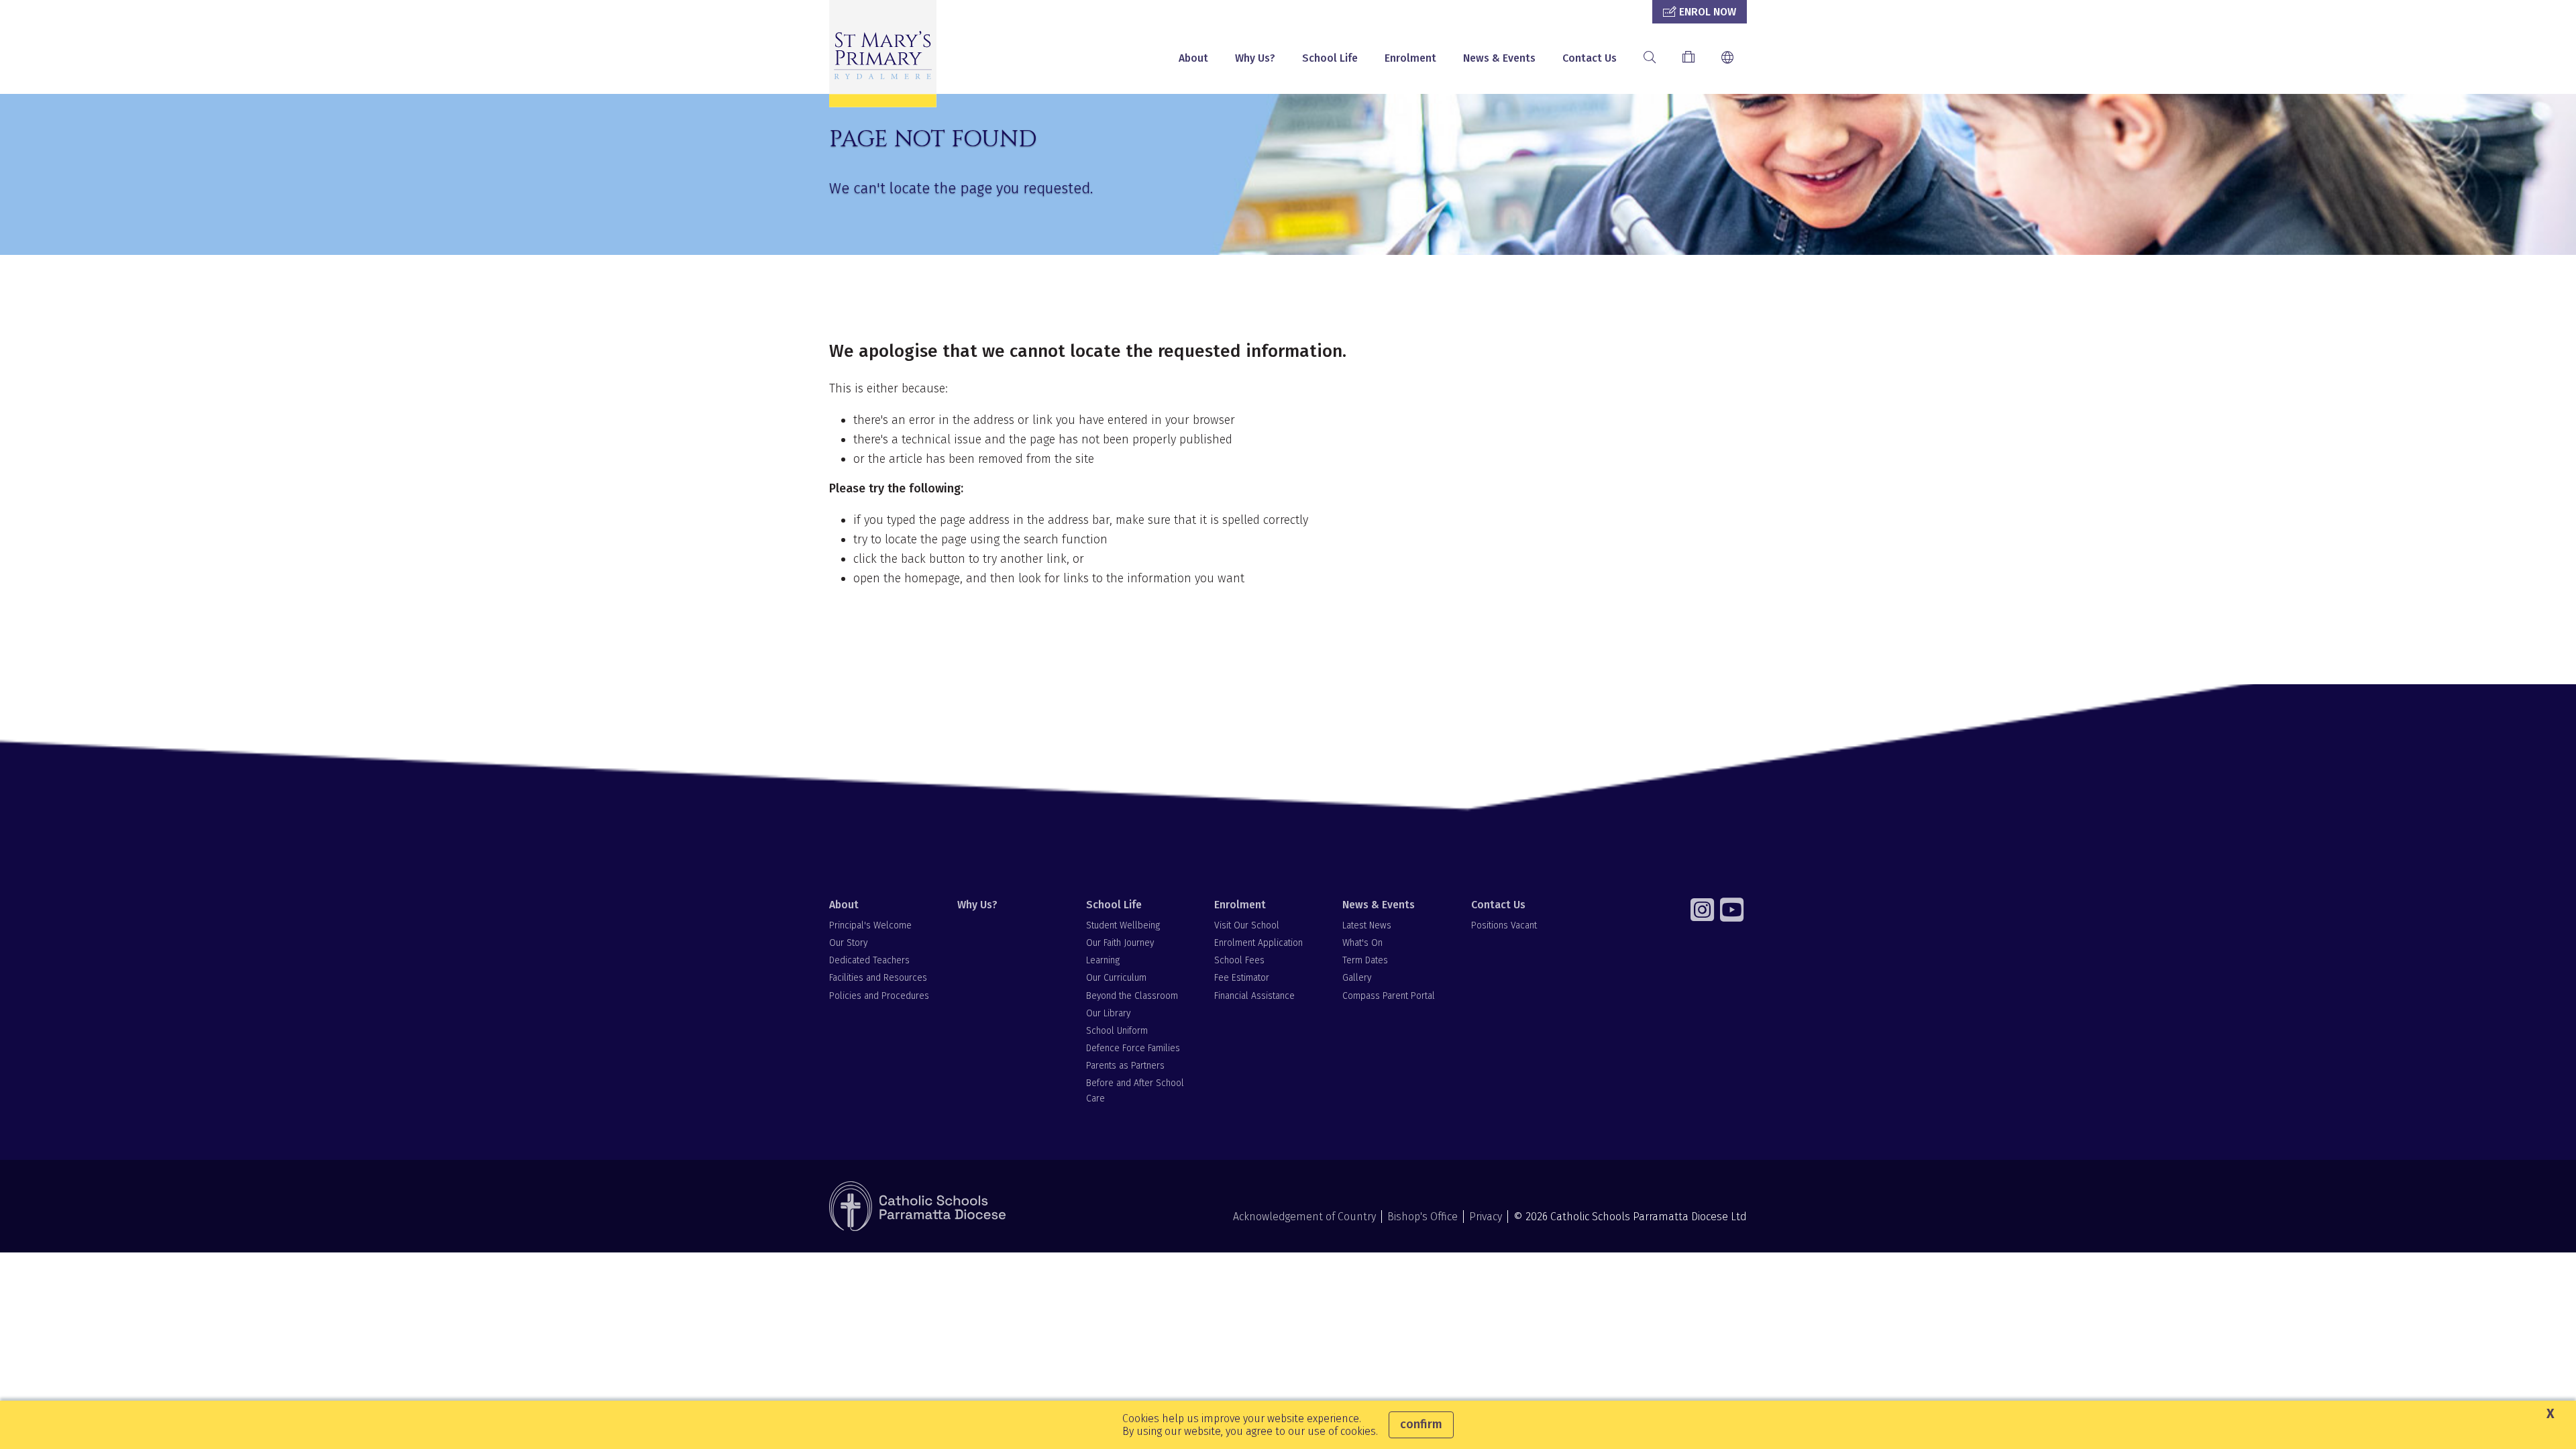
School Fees (1239, 960)
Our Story (848, 943)
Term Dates (1365, 960)
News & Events (1499, 58)
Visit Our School (1247, 925)
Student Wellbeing (1123, 925)
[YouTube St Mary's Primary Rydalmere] (1733, 910)
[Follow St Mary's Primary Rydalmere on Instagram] (1704, 910)
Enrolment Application (1258, 943)
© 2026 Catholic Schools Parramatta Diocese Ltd (1630, 1217)
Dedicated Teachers (869, 960)
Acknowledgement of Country (1304, 1217)
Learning (1103, 960)
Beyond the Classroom (1132, 996)
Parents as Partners (1125, 1066)
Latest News (1367, 925)
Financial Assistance (1254, 996)
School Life (1330, 58)
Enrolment (1410, 58)
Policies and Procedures (879, 996)
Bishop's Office (1423, 1217)
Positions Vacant (1504, 925)
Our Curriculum (1116, 978)
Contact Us (1590, 58)
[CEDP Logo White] (918, 1206)
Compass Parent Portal (1389, 996)
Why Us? (1255, 58)
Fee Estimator (1242, 978)
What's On (1362, 943)
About (1193, 58)
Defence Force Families (1133, 1048)
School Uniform (1117, 1031)
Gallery (1357, 978)
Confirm (1421, 1424)
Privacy (1486, 1217)
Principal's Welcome (870, 925)
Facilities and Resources (878, 978)
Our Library (1108, 1013)
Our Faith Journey (1120, 943)
